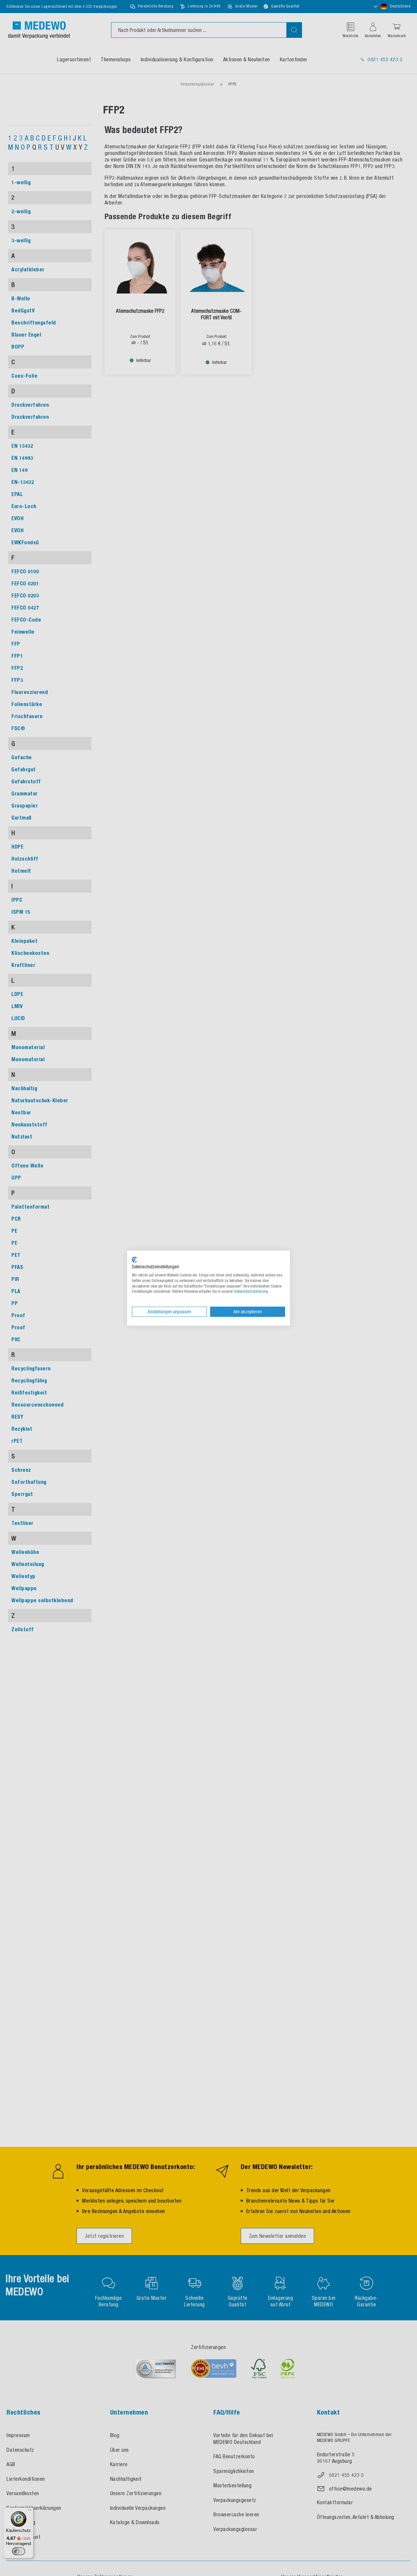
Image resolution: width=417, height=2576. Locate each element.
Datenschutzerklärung (251, 1291)
